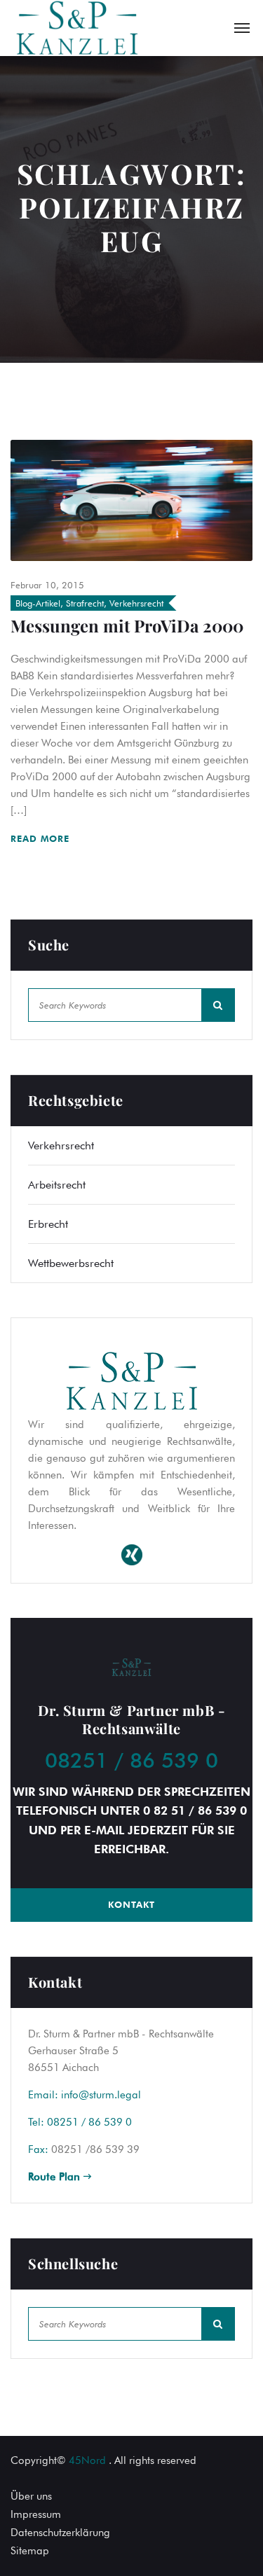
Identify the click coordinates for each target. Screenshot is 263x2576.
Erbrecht (48, 1224)
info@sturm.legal (101, 2095)
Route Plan (56, 2177)
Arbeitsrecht (57, 1185)
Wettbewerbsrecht (71, 1263)
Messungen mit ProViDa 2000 (127, 625)
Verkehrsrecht (136, 603)
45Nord (87, 2460)
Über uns (31, 2496)
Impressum (36, 2514)
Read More (42, 838)
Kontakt (131, 1904)
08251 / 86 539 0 (131, 1760)
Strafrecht (85, 603)
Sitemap (30, 2551)
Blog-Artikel (38, 603)
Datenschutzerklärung (60, 2533)
